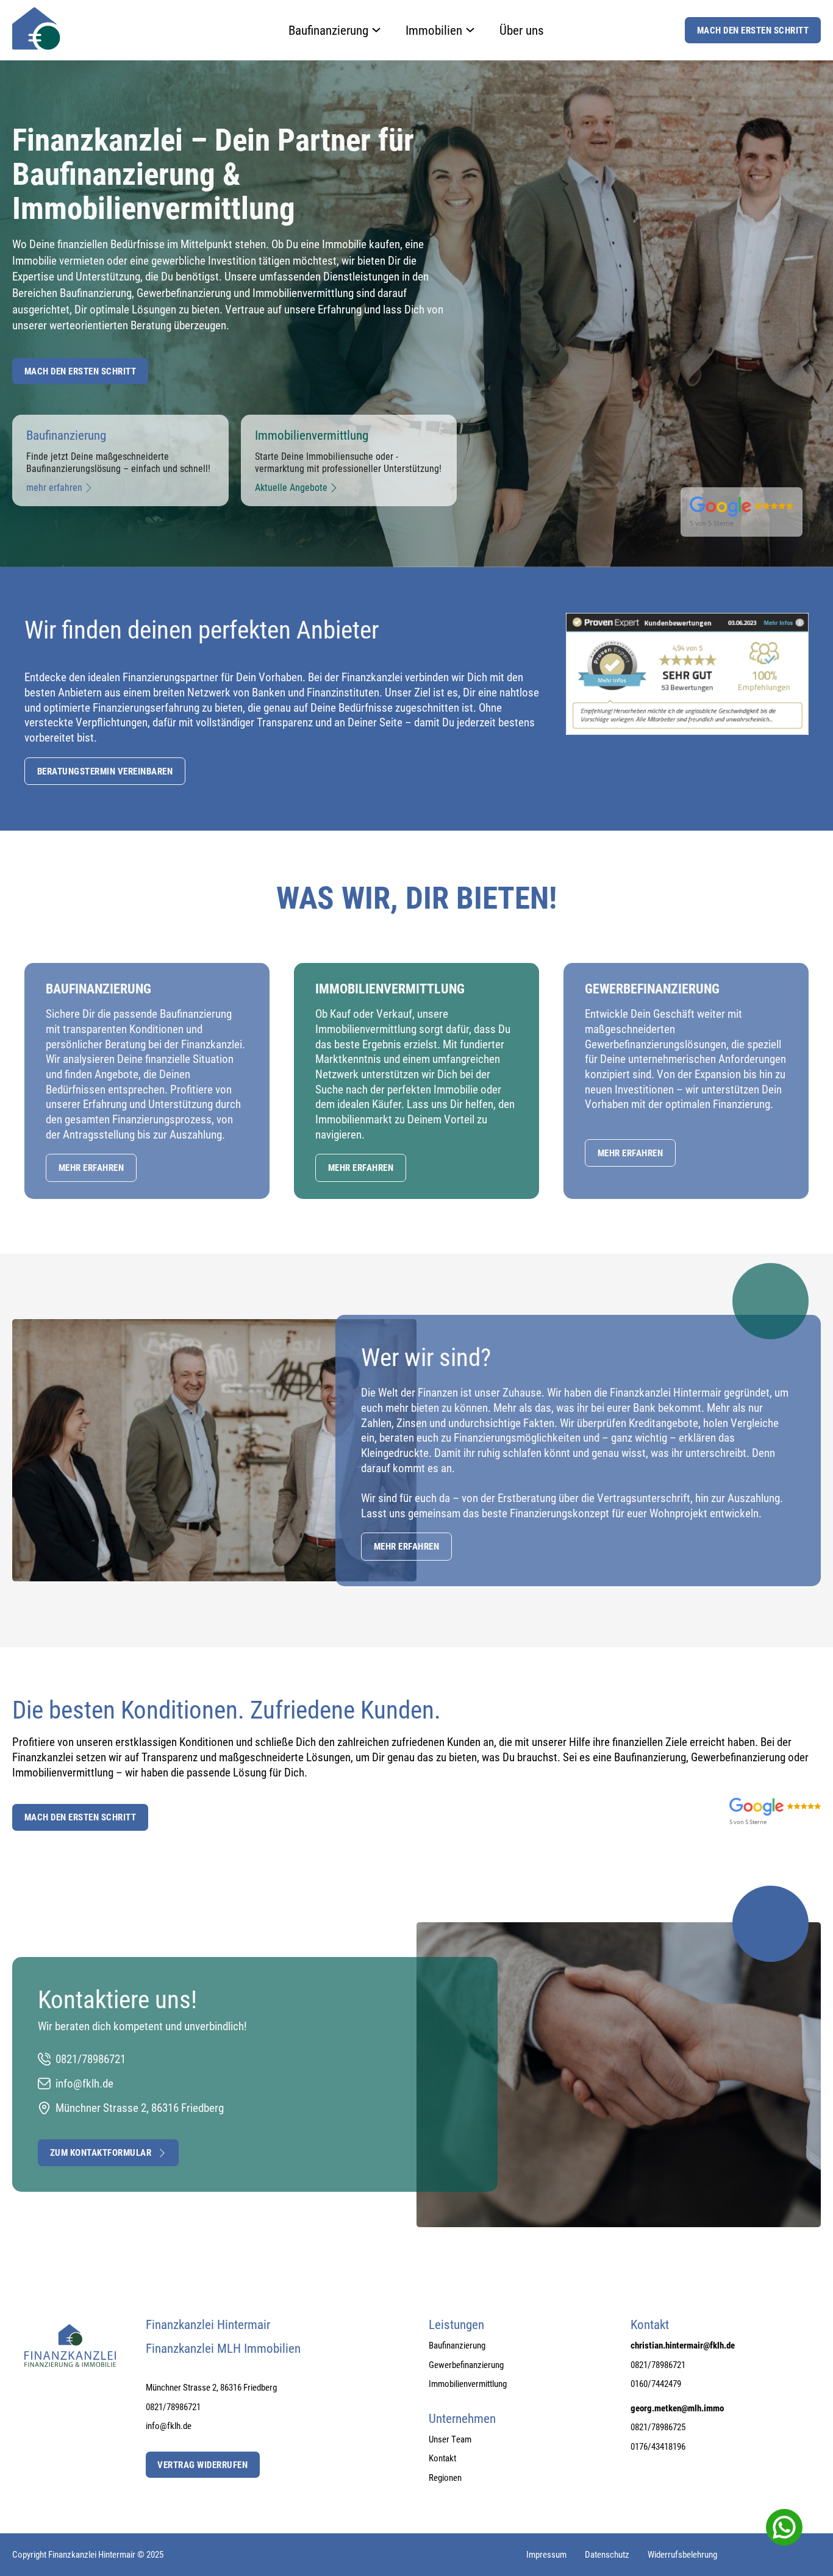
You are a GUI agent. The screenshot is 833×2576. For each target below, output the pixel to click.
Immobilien (434, 30)
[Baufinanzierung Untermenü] (376, 30)
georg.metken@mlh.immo (677, 2408)
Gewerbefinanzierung (185, 292)
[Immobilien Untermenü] (470, 30)
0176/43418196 (658, 2446)
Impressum (546, 2554)
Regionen (445, 2478)
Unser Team (450, 2439)
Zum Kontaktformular (101, 2152)
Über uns (522, 30)
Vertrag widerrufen (202, 2464)
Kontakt (442, 2458)
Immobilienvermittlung (303, 292)
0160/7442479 (656, 2384)
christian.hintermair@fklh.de (683, 2345)
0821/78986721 (173, 2407)
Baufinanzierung (328, 30)
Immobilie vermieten (58, 260)
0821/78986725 (658, 2427)
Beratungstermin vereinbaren (105, 771)
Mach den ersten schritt (80, 371)
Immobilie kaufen (361, 244)
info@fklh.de (169, 2426)
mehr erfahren (91, 1167)
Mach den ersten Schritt (753, 30)
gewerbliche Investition (204, 260)
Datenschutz (607, 2554)
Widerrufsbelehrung (682, 2554)
